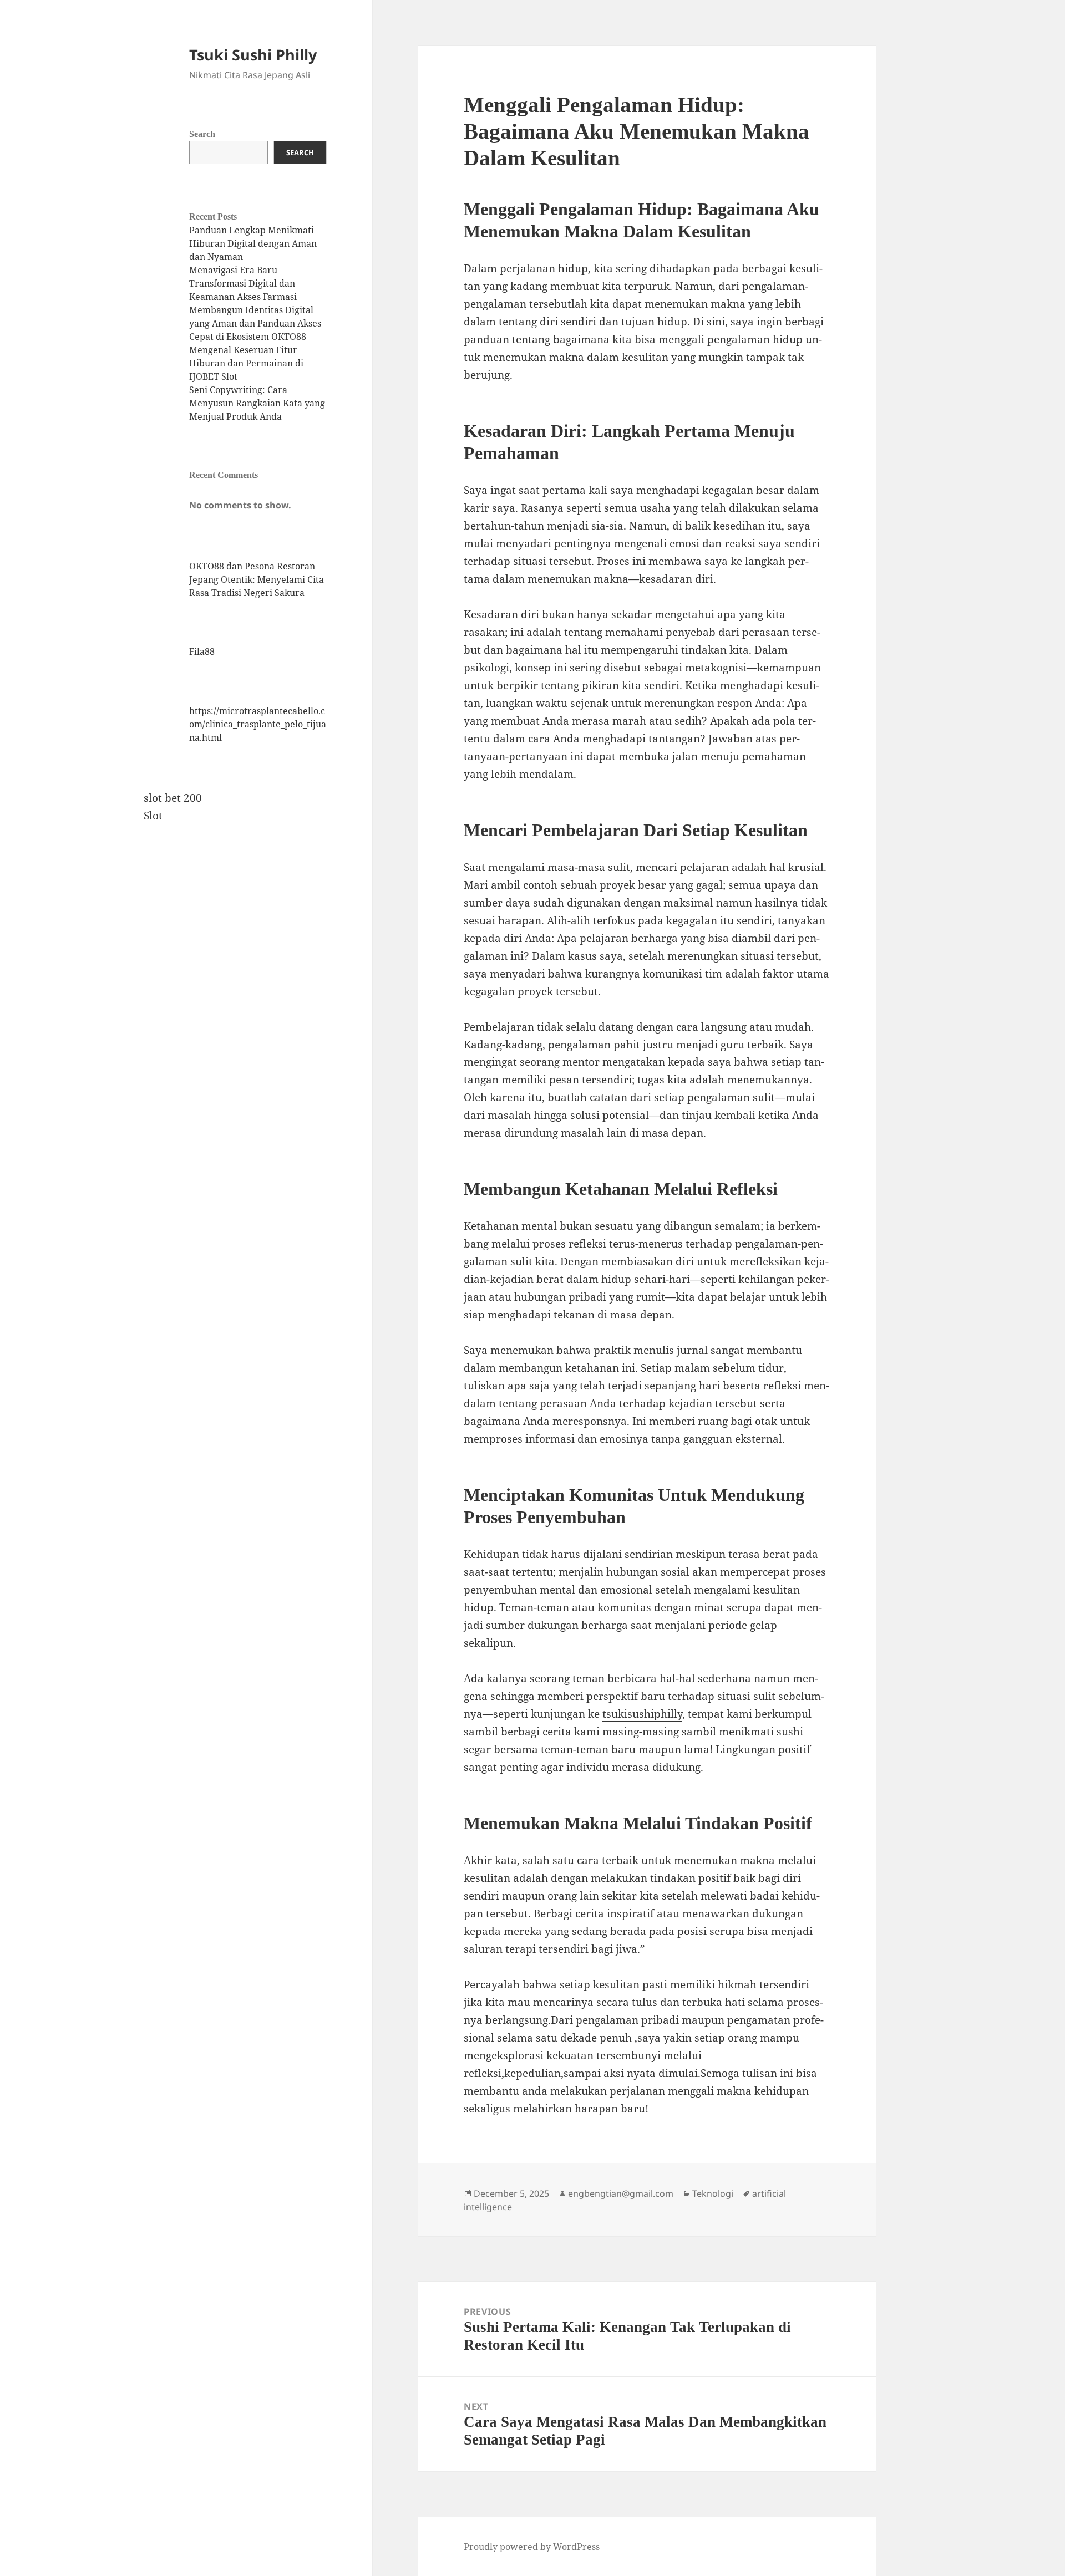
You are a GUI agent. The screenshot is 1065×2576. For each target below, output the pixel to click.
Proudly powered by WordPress (532, 2547)
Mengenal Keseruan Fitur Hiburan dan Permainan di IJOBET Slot (246, 363)
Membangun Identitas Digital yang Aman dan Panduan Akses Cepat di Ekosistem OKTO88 (255, 323)
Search (202, 134)
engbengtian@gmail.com (621, 2193)
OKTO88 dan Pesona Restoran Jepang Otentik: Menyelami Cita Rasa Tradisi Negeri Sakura (257, 579)
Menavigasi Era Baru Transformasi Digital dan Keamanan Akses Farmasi (243, 283)
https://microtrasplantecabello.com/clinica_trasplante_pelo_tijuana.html (258, 724)
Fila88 (202, 651)
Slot (153, 816)
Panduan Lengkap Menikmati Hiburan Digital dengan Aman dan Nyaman (253, 243)
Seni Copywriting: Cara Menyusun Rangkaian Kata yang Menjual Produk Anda (257, 403)
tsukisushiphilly (642, 1714)
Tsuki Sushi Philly (253, 55)
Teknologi (713, 2193)
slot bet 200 (173, 798)
